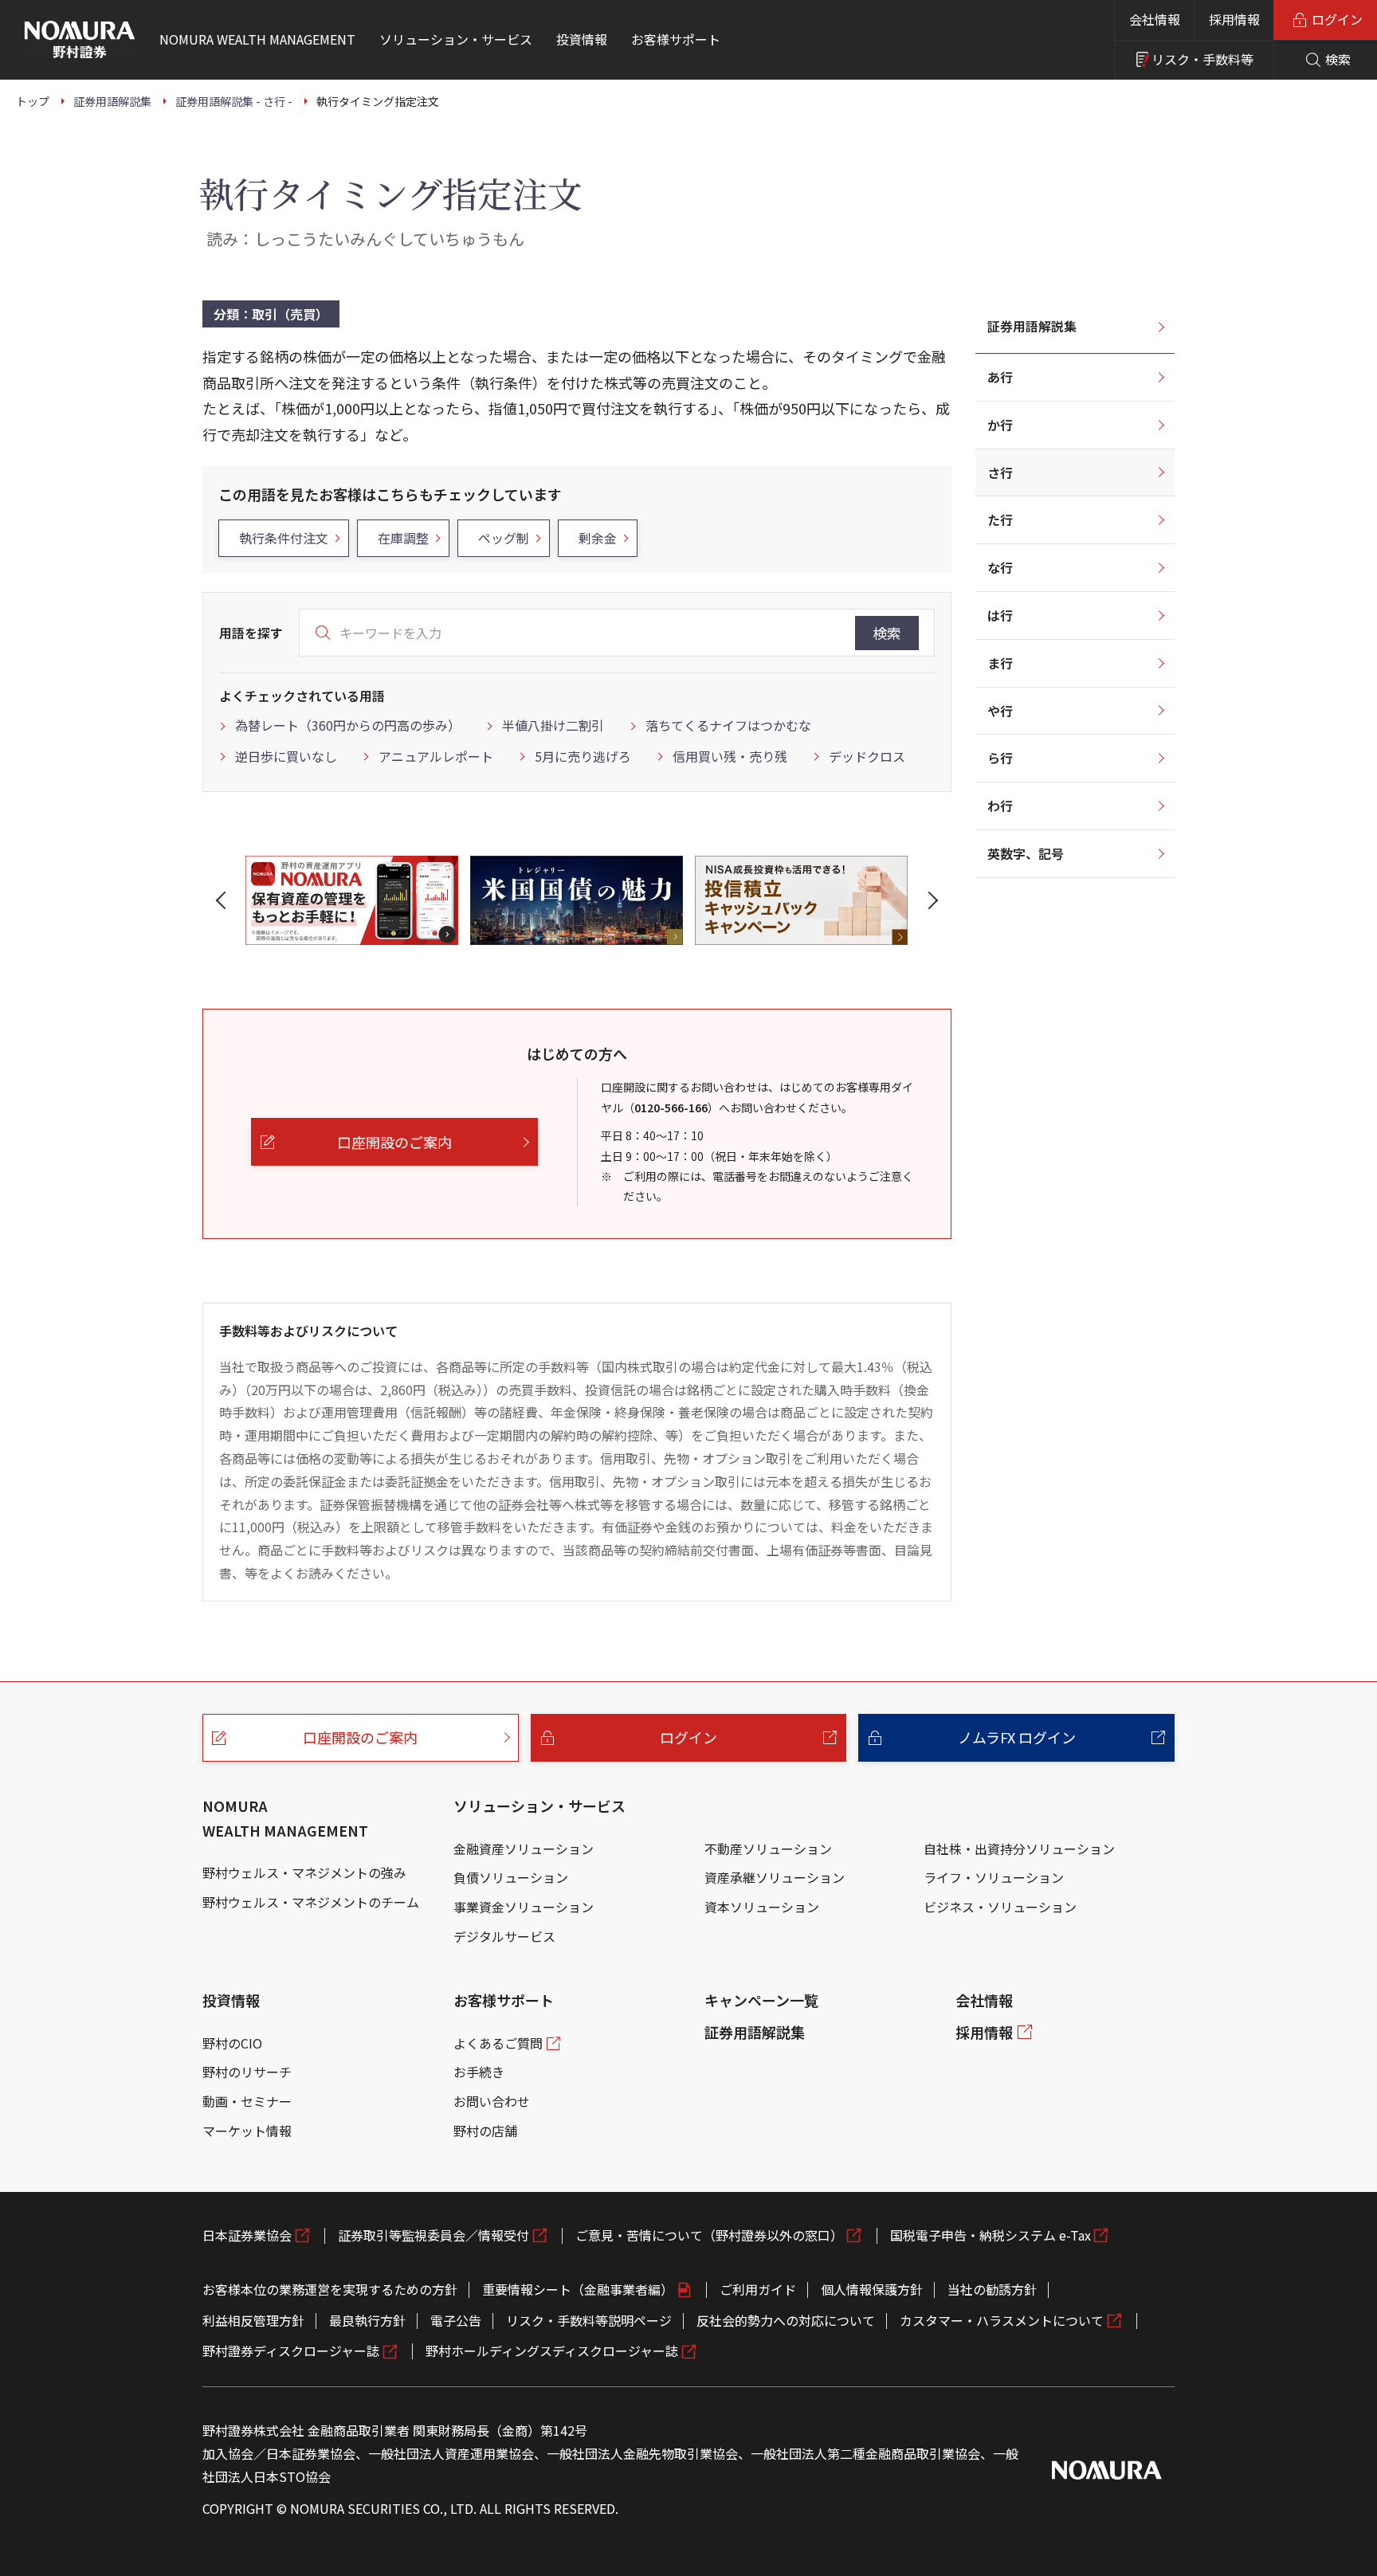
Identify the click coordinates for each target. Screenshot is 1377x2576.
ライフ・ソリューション (994, 1877)
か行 (1000, 425)
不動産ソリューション (768, 1849)
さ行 (1000, 472)
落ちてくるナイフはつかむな (728, 725)
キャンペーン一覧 (761, 2000)
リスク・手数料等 (1202, 59)
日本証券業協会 (247, 2235)
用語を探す (251, 633)
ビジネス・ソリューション (1000, 1907)
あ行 (1000, 377)
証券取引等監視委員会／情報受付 (433, 2235)
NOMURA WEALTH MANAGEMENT (285, 1818)
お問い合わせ (492, 2101)
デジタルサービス (504, 1936)
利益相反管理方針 (253, 2320)
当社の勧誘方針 (992, 2289)
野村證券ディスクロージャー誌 (291, 2351)
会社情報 (1155, 19)
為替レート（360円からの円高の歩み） (348, 725)
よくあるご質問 (498, 2043)
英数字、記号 (1026, 853)
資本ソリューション (762, 1907)
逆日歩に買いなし (286, 756)
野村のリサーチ (247, 2072)
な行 (1000, 567)
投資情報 (231, 2000)
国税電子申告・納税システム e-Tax (991, 2235)
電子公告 (456, 2320)
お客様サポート (504, 2000)
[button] (224, 900)
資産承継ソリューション (775, 1877)
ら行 (1000, 758)
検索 (887, 633)
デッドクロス (867, 756)
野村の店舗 (485, 2131)
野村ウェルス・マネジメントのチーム (311, 1902)
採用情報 (1234, 19)
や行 (1000, 711)
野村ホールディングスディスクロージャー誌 (552, 2351)
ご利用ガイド (758, 2289)
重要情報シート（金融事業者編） (578, 2289)
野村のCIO (232, 2043)
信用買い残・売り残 (730, 756)
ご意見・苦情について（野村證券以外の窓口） (709, 2235)
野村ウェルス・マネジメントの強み (304, 1872)
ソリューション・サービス (539, 1806)
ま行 (1000, 663)
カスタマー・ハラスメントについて (1002, 2320)
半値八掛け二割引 (553, 725)
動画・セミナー (247, 2101)
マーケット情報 (247, 2131)
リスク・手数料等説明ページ (589, 2320)
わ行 (1000, 806)
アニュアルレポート (436, 756)
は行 (1000, 615)
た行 (1000, 520)
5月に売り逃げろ (583, 756)
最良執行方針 (367, 2320)
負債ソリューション (511, 1877)
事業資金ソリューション (524, 1907)
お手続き (479, 2072)
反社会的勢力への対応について (786, 2320)
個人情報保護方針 (872, 2289)
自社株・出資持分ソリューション (1019, 1849)
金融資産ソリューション (524, 1849)
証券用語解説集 (1032, 326)
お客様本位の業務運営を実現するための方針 (330, 2289)
